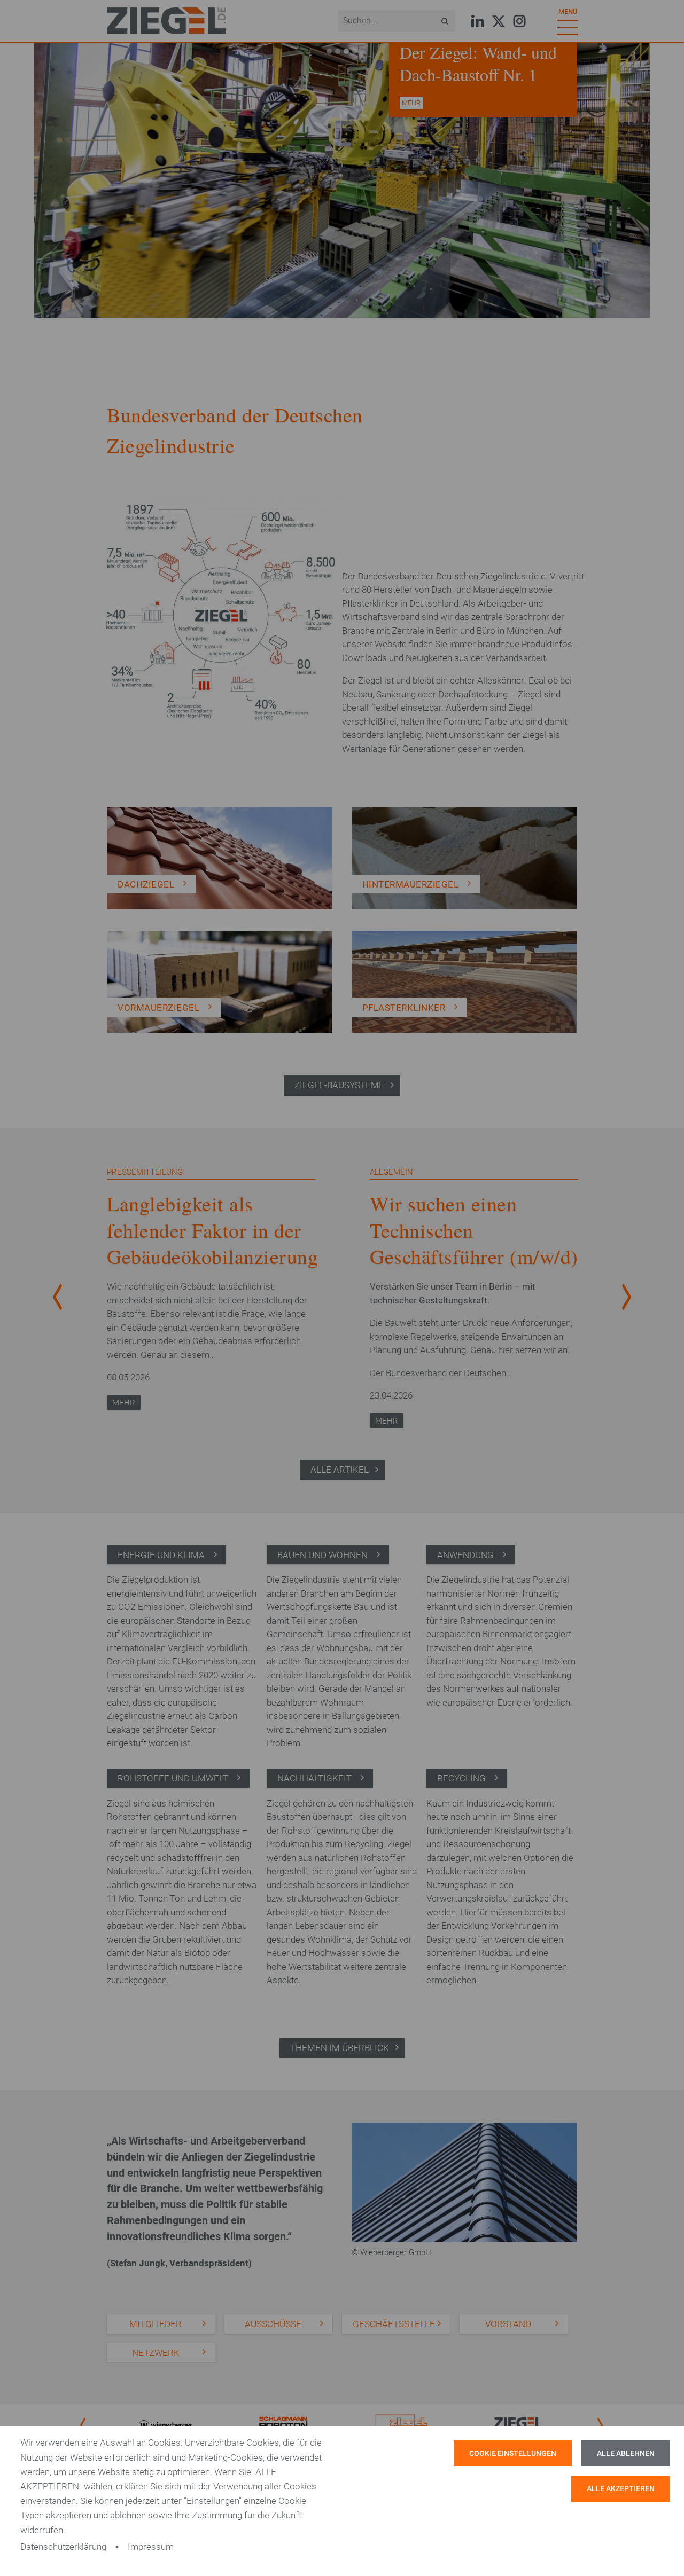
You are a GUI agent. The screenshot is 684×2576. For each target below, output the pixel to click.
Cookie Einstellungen (513, 2453)
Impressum (151, 2547)
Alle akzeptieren (621, 2489)
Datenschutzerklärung (63, 2547)
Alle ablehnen (626, 2453)
